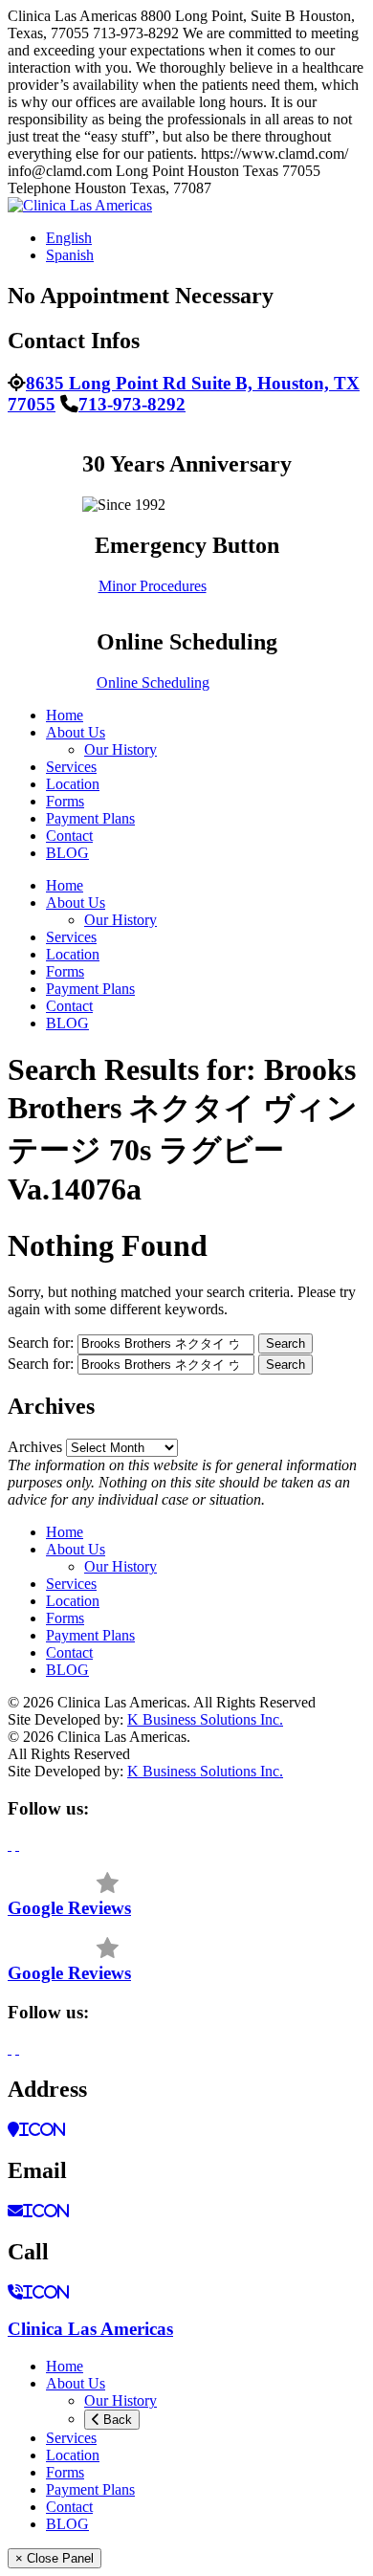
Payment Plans (90, 818)
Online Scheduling (153, 683)
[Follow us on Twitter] (17, 1845)
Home (65, 715)
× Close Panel (55, 2558)
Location (73, 784)
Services (71, 767)
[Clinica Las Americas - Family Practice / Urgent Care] (80, 205)
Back (116, 2420)
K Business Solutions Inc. (205, 1719)
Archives (35, 1447)
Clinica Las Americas (90, 2329)
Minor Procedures (153, 586)
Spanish (70, 255)
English (69, 238)
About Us (76, 732)
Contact (69, 836)
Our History (121, 749)
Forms (65, 801)
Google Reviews (69, 1908)
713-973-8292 (132, 404)
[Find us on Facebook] (10, 1845)
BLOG (67, 853)
